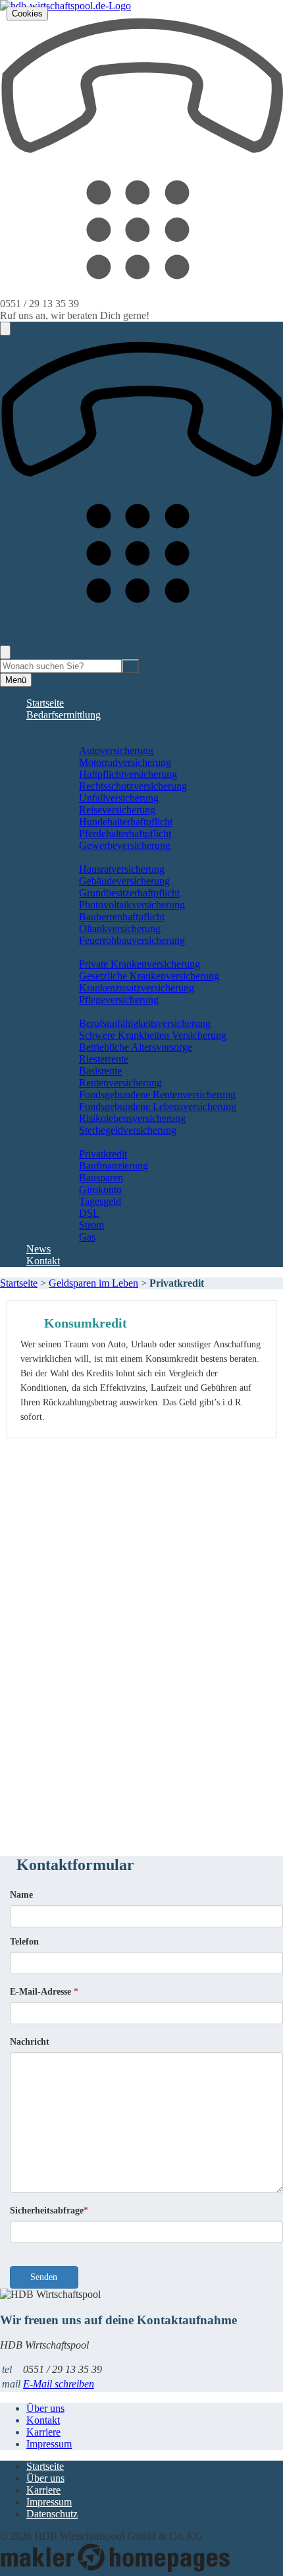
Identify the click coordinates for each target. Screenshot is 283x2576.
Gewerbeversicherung (125, 845)
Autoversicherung (116, 750)
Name (21, 1895)
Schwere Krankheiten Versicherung (153, 1035)
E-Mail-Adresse (44, 1992)
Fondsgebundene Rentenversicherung (157, 1095)
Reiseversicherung (117, 810)
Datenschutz (52, 2514)
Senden (44, 2277)
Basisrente (100, 1071)
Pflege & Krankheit (93, 952)
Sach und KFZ (84, 739)
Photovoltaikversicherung (132, 905)
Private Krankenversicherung (140, 964)
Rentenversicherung (120, 1083)
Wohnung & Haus (90, 857)
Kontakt (43, 1261)
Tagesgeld (100, 1201)
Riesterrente (104, 1059)
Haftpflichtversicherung (128, 774)
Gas (87, 1237)
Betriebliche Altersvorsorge (136, 1047)
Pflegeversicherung (119, 1000)
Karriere (43, 2432)
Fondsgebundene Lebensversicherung (158, 1106)
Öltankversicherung (120, 928)
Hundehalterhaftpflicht (126, 822)
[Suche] (130, 666)
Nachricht (30, 2042)
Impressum (49, 2444)
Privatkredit (103, 1154)
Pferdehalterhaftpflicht (125, 834)
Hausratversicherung (122, 869)
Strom (91, 1225)
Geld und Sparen (88, 1142)
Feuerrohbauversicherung (132, 940)
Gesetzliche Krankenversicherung (149, 976)
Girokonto (100, 1189)
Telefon (24, 1942)
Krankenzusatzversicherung (137, 988)
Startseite (45, 703)
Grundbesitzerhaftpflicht (129, 893)
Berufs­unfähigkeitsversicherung (145, 1023)
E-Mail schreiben (59, 2384)
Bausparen (101, 1178)
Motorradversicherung (125, 762)
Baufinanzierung (114, 1166)
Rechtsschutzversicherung (133, 786)
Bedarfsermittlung (64, 715)
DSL (89, 1213)
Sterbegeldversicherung (128, 1130)
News (39, 1249)
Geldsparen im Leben (93, 1283)
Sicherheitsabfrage (49, 2210)
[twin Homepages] (115, 2570)
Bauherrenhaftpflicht (122, 917)
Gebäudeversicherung (124, 881)
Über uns (45, 2408)
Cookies (27, 14)
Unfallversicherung (119, 798)
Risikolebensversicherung (132, 1118)
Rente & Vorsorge (90, 1011)
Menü (16, 680)
